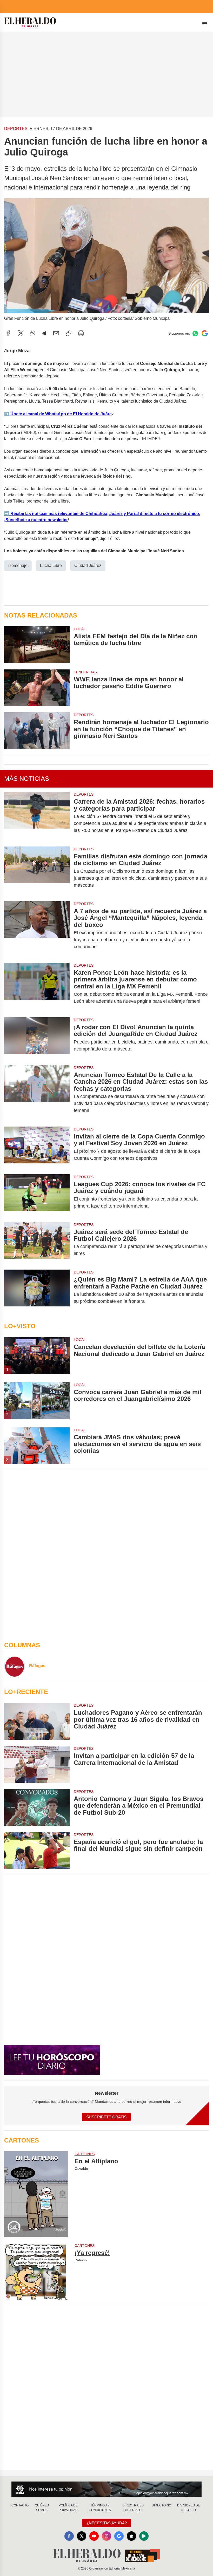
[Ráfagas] (15, 1666)
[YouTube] (94, 2536)
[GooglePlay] (144, 2536)
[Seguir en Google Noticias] (205, 333)
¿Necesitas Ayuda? (107, 2523)
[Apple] (131, 2536)
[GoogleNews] (119, 2536)
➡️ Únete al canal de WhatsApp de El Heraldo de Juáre (58, 414)
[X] (21, 333)
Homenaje (18, 565)
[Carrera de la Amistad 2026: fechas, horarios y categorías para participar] (37, 816)
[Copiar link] (69, 333)
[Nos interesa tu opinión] (106, 2489)
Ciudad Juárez (88, 565)
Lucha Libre (51, 565)
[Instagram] (106, 2536)
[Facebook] (8, 333)
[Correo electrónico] (56, 333)
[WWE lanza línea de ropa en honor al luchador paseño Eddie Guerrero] (37, 688)
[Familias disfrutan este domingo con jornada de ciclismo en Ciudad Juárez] (37, 871)
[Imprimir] (81, 333)
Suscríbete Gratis (106, 2117)
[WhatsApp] (33, 333)
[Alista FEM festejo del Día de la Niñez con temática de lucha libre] (37, 645)
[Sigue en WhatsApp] (195, 333)
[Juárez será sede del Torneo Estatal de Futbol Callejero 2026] (37, 1243)
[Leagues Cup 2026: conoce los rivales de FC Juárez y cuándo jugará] (37, 1195)
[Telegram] (44, 333)
